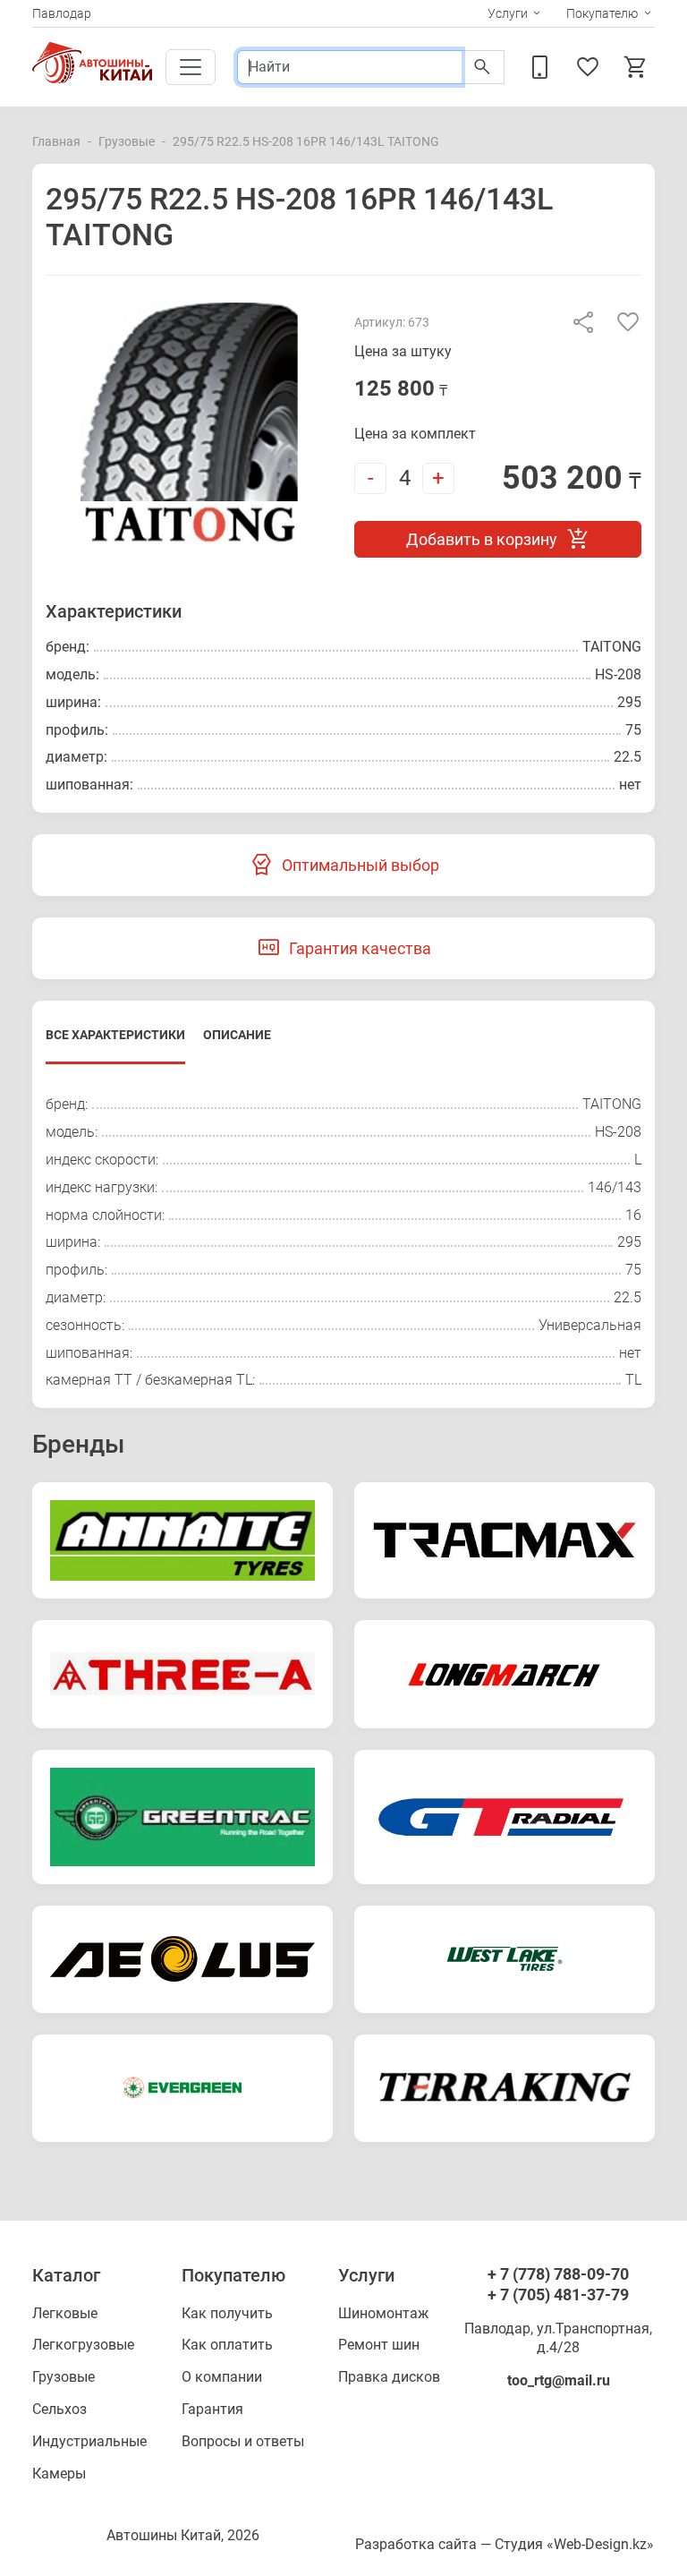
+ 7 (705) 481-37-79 (558, 2295)
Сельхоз (59, 2409)
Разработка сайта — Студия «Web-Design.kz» (505, 2544)
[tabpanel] (343, 1243)
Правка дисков (389, 2377)
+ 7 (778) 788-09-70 (558, 2274)
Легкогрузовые (83, 2345)
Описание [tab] (237, 1035)
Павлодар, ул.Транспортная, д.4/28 (558, 2338)
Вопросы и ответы (243, 2441)
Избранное (590, 67)
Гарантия (212, 2409)
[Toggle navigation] (191, 67)
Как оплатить (227, 2345)
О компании (222, 2377)
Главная (56, 141)
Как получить (227, 2313)
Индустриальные (89, 2441)
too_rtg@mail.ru (559, 2380)
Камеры (59, 2474)
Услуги (508, 13)
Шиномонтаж (383, 2313)
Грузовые (127, 141)
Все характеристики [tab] (115, 1035)
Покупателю (602, 13)
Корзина (639, 67)
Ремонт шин (379, 2345)
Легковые (65, 2313)
